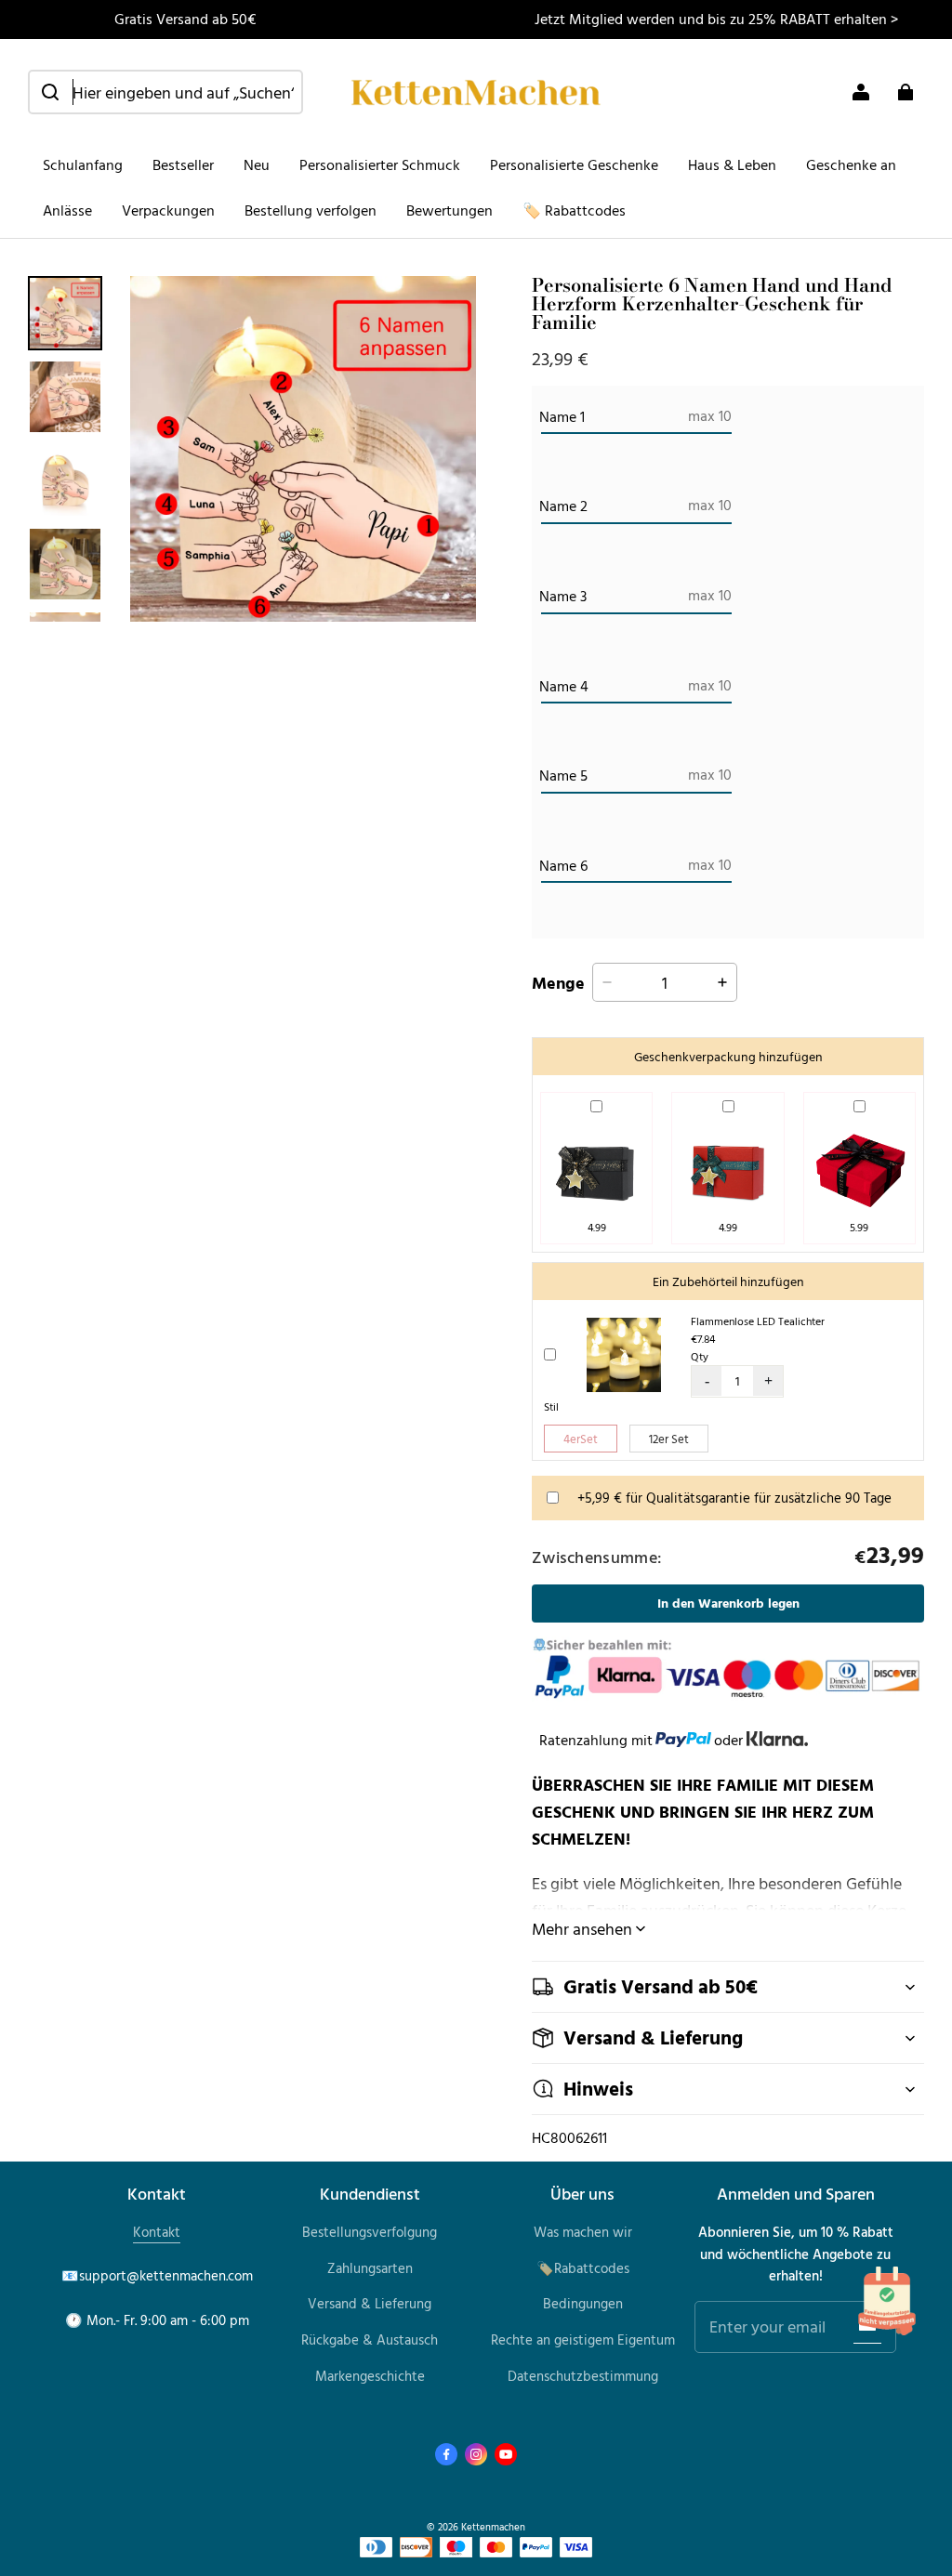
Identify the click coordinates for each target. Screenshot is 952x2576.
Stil (551, 1406)
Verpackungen (168, 210)
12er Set (669, 1439)
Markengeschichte (370, 2376)
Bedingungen (583, 2303)
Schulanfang (83, 164)
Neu (257, 164)
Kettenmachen (493, 2526)
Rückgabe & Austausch (370, 2339)
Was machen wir (583, 2232)
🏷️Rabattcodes (583, 2268)
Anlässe (67, 210)
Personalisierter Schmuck (380, 164)
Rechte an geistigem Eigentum (583, 2339)
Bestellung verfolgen (311, 210)
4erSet (581, 1439)
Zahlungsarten (370, 2268)
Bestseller (183, 164)
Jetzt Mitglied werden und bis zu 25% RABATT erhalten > (716, 19)
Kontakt (157, 2232)
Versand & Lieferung (370, 2303)
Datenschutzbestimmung (583, 2376)
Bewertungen (450, 210)
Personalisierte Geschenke (574, 164)
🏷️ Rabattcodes (574, 210)
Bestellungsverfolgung (370, 2232)
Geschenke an (851, 164)
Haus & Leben (732, 164)
